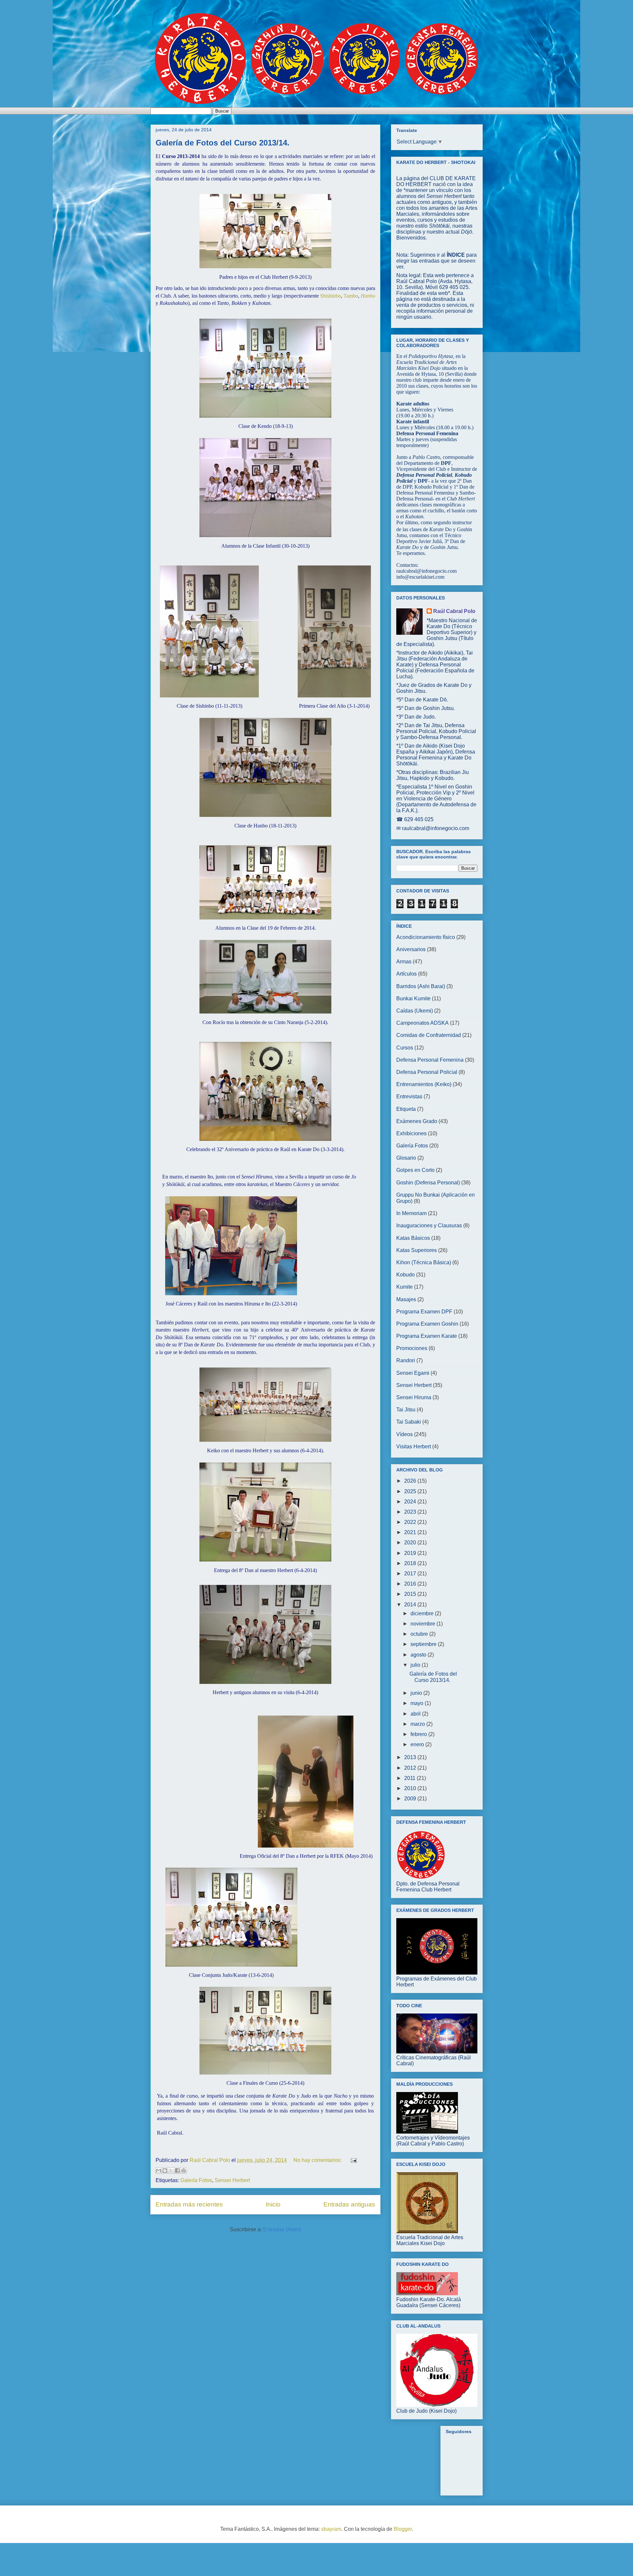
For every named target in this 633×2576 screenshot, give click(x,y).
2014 (411, 1605)
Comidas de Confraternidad (429, 1035)
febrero (419, 1734)
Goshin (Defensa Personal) (428, 1183)
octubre (420, 1634)
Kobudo (406, 1275)
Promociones (412, 1348)
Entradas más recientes (189, 2204)
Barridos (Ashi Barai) (421, 986)
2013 (411, 1757)
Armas (404, 962)
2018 (411, 1563)
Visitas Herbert (414, 1447)
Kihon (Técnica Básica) (424, 1262)
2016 (411, 1584)
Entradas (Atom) (282, 2229)
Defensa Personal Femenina (430, 1060)
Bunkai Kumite (413, 998)
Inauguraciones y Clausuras (429, 1225)
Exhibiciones (411, 1133)
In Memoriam (411, 1213)
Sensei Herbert (232, 2180)
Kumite (405, 1287)
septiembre (424, 1644)
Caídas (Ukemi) (415, 1011)
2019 (411, 1553)
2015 (411, 1594)
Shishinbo (331, 296)
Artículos (407, 974)
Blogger (403, 2529)
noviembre (423, 1624)
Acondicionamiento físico (426, 937)
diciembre (423, 1613)
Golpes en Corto (415, 1170)
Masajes (406, 1299)
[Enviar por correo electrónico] (159, 2171)
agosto (419, 1655)
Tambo (351, 296)
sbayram (331, 2529)
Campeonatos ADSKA (422, 1023)
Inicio (273, 2204)
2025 (411, 1491)
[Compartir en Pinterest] (184, 2171)
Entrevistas (409, 1096)
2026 (411, 1481)
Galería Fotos (196, 2180)
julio (416, 1665)
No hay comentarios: (318, 2160)
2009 (411, 1799)
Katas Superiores (417, 1250)
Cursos (405, 1048)
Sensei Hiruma (414, 1397)
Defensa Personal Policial (427, 1072)
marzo (418, 1724)
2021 (411, 1532)
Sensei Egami (413, 1373)
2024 (411, 1502)
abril (416, 1714)
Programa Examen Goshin (427, 1324)
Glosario (406, 1158)
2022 (411, 1522)
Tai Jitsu (406, 1410)
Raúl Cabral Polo (454, 611)
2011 (410, 1778)
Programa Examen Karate (427, 1336)
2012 (411, 1768)
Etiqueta (406, 1109)
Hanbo (368, 296)
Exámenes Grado (417, 1121)
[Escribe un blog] (165, 2171)
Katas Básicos (413, 1238)
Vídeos (405, 1434)
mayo (418, 1703)
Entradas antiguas (349, 2204)
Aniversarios (411, 949)
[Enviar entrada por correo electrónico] (352, 2160)
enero (418, 1744)
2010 (411, 1788)
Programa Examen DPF (424, 1312)
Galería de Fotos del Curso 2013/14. (223, 143)
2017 (411, 1574)
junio (417, 1693)
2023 (411, 1512)
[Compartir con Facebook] (177, 2171)
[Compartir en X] (171, 2171)
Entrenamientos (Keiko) (424, 1084)
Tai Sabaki (409, 1422)
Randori (406, 1360)
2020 (411, 1543)
